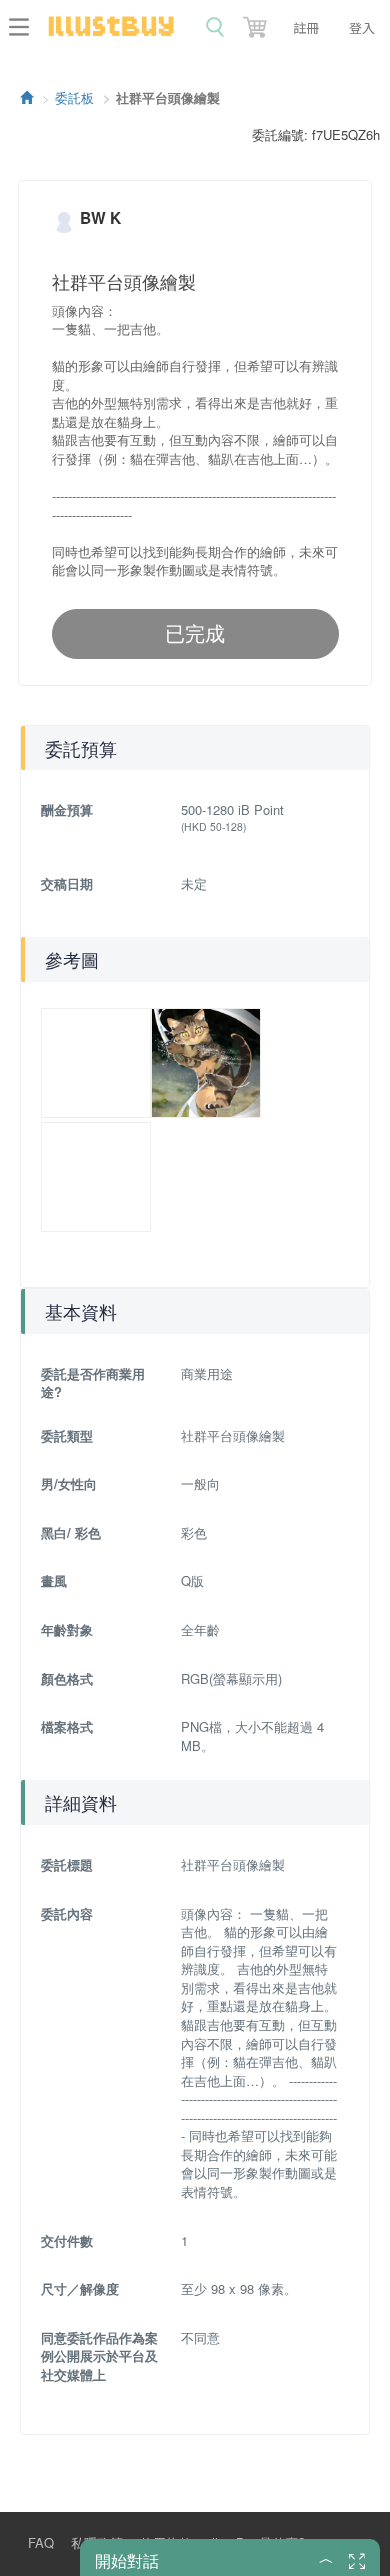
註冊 (306, 27)
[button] (257, 23)
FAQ (41, 2542)
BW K (100, 217)
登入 (362, 27)
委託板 (74, 97)
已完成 (195, 633)
